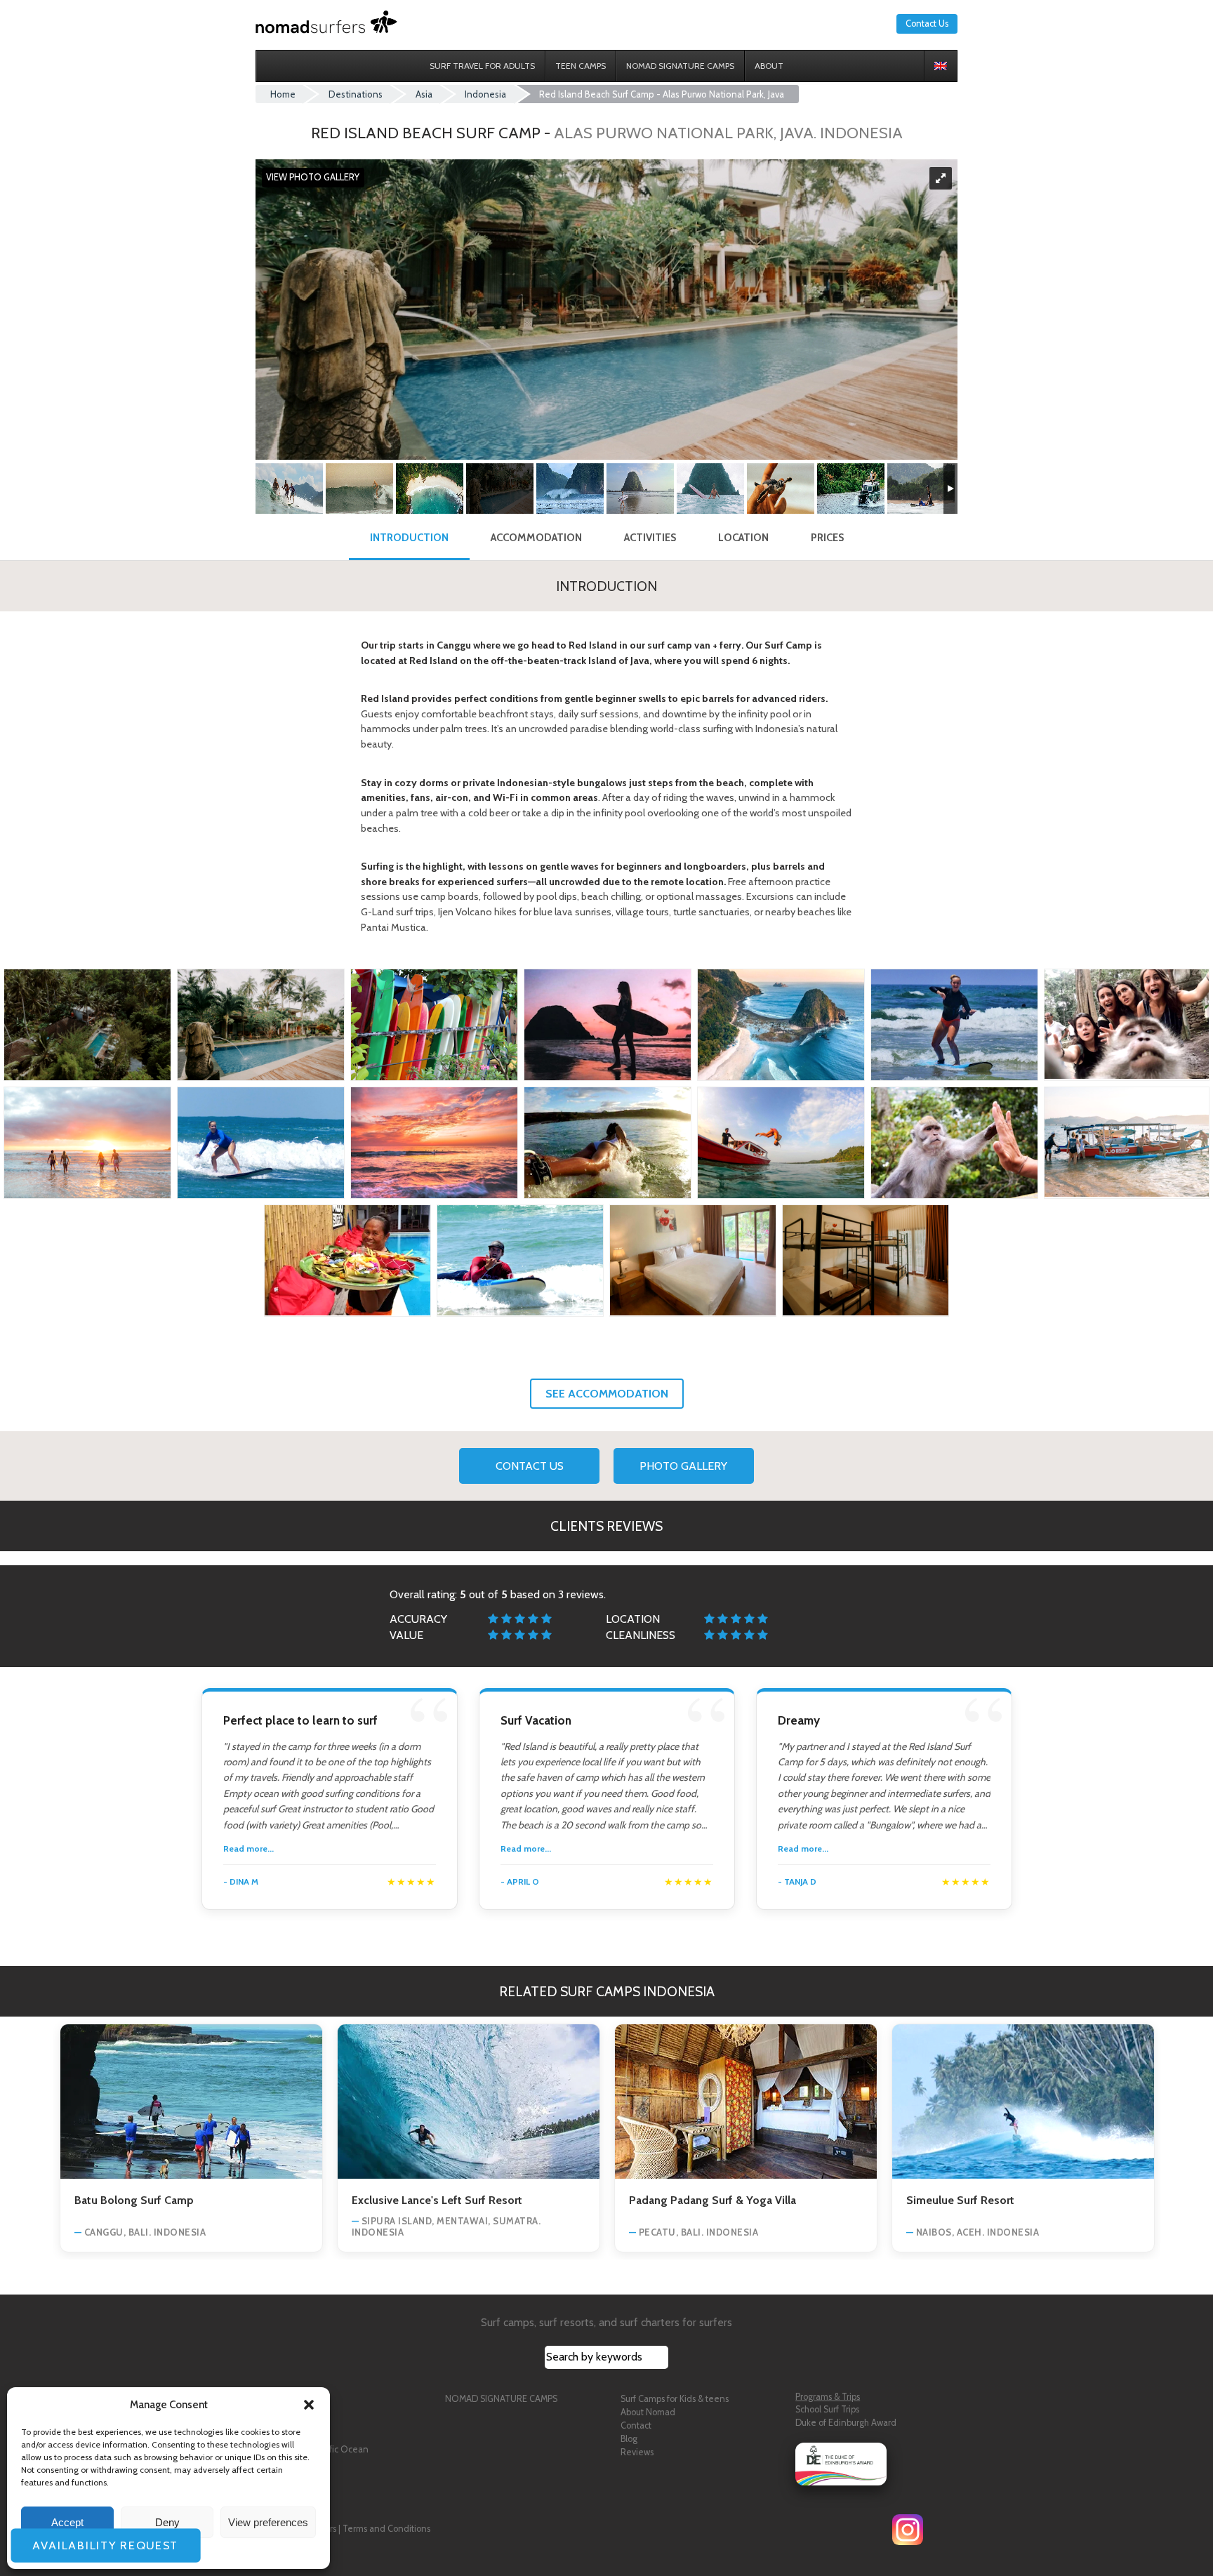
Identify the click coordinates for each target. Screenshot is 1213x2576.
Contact (636, 2425)
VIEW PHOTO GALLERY (313, 178)
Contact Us (927, 24)
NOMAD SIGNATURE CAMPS (501, 2399)
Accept (67, 2522)
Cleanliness (641, 1635)
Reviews (637, 2452)
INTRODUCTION (409, 538)
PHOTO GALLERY (683, 1466)
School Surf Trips (827, 2409)
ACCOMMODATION (536, 538)
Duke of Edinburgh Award (846, 2423)
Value (406, 1635)
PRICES (827, 538)
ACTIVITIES (650, 538)
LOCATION (743, 538)
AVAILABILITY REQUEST (100, 2545)
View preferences (268, 2522)
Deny (167, 2522)
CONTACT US (530, 1466)
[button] (309, 2405)
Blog (629, 2439)
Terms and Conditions (386, 2529)
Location (633, 1619)
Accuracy (418, 1619)
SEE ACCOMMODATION (607, 1394)
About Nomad (648, 2412)
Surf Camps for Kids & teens (675, 2399)
